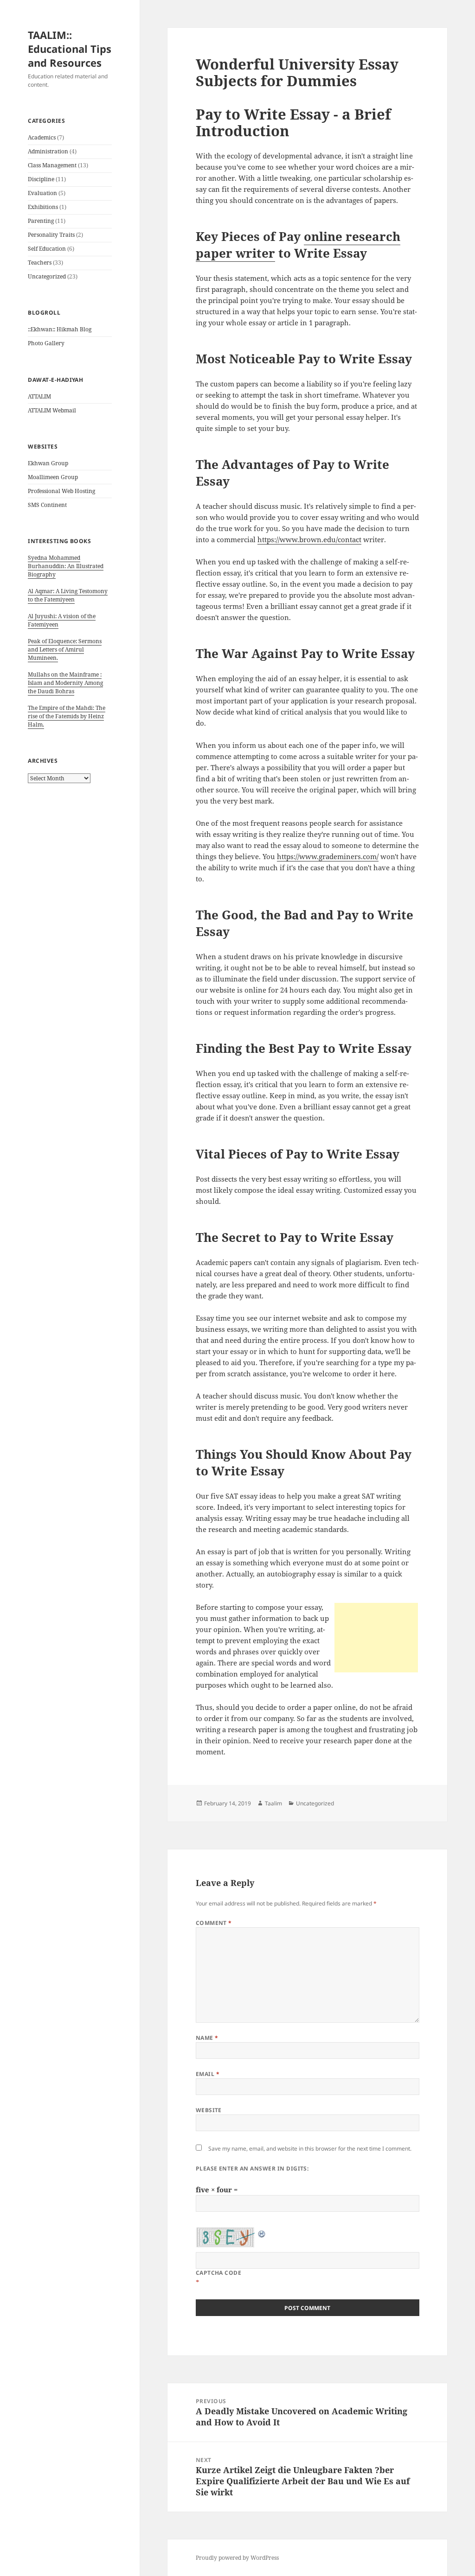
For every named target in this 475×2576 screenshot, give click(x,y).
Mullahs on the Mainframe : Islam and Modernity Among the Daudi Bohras (65, 683)
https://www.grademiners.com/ (328, 856)
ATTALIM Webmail (52, 410)
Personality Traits (51, 235)
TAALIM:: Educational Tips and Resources (70, 49)
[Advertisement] (376, 1638)
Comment (214, 1923)
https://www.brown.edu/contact (309, 539)
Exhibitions (43, 207)
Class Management (52, 165)
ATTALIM (39, 396)
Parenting (41, 221)
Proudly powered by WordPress (237, 2558)
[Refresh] (262, 2233)
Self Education (47, 249)
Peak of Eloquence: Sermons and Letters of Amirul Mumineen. (65, 649)
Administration (48, 151)
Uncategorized (47, 276)
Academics (42, 137)
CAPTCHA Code (219, 2273)
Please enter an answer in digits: (252, 2168)
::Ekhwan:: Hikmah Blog (60, 329)
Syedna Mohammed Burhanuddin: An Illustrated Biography (66, 566)
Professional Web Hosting (61, 491)
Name (207, 2038)
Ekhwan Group (48, 463)
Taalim (273, 1803)
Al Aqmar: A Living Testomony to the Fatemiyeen (68, 595)
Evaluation (42, 193)
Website (209, 2110)
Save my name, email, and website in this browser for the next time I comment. (310, 2149)
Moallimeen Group (53, 477)
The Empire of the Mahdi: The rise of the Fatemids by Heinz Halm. (67, 716)
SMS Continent (47, 505)
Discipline (41, 179)
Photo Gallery (46, 343)
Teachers (40, 263)
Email (208, 2074)
